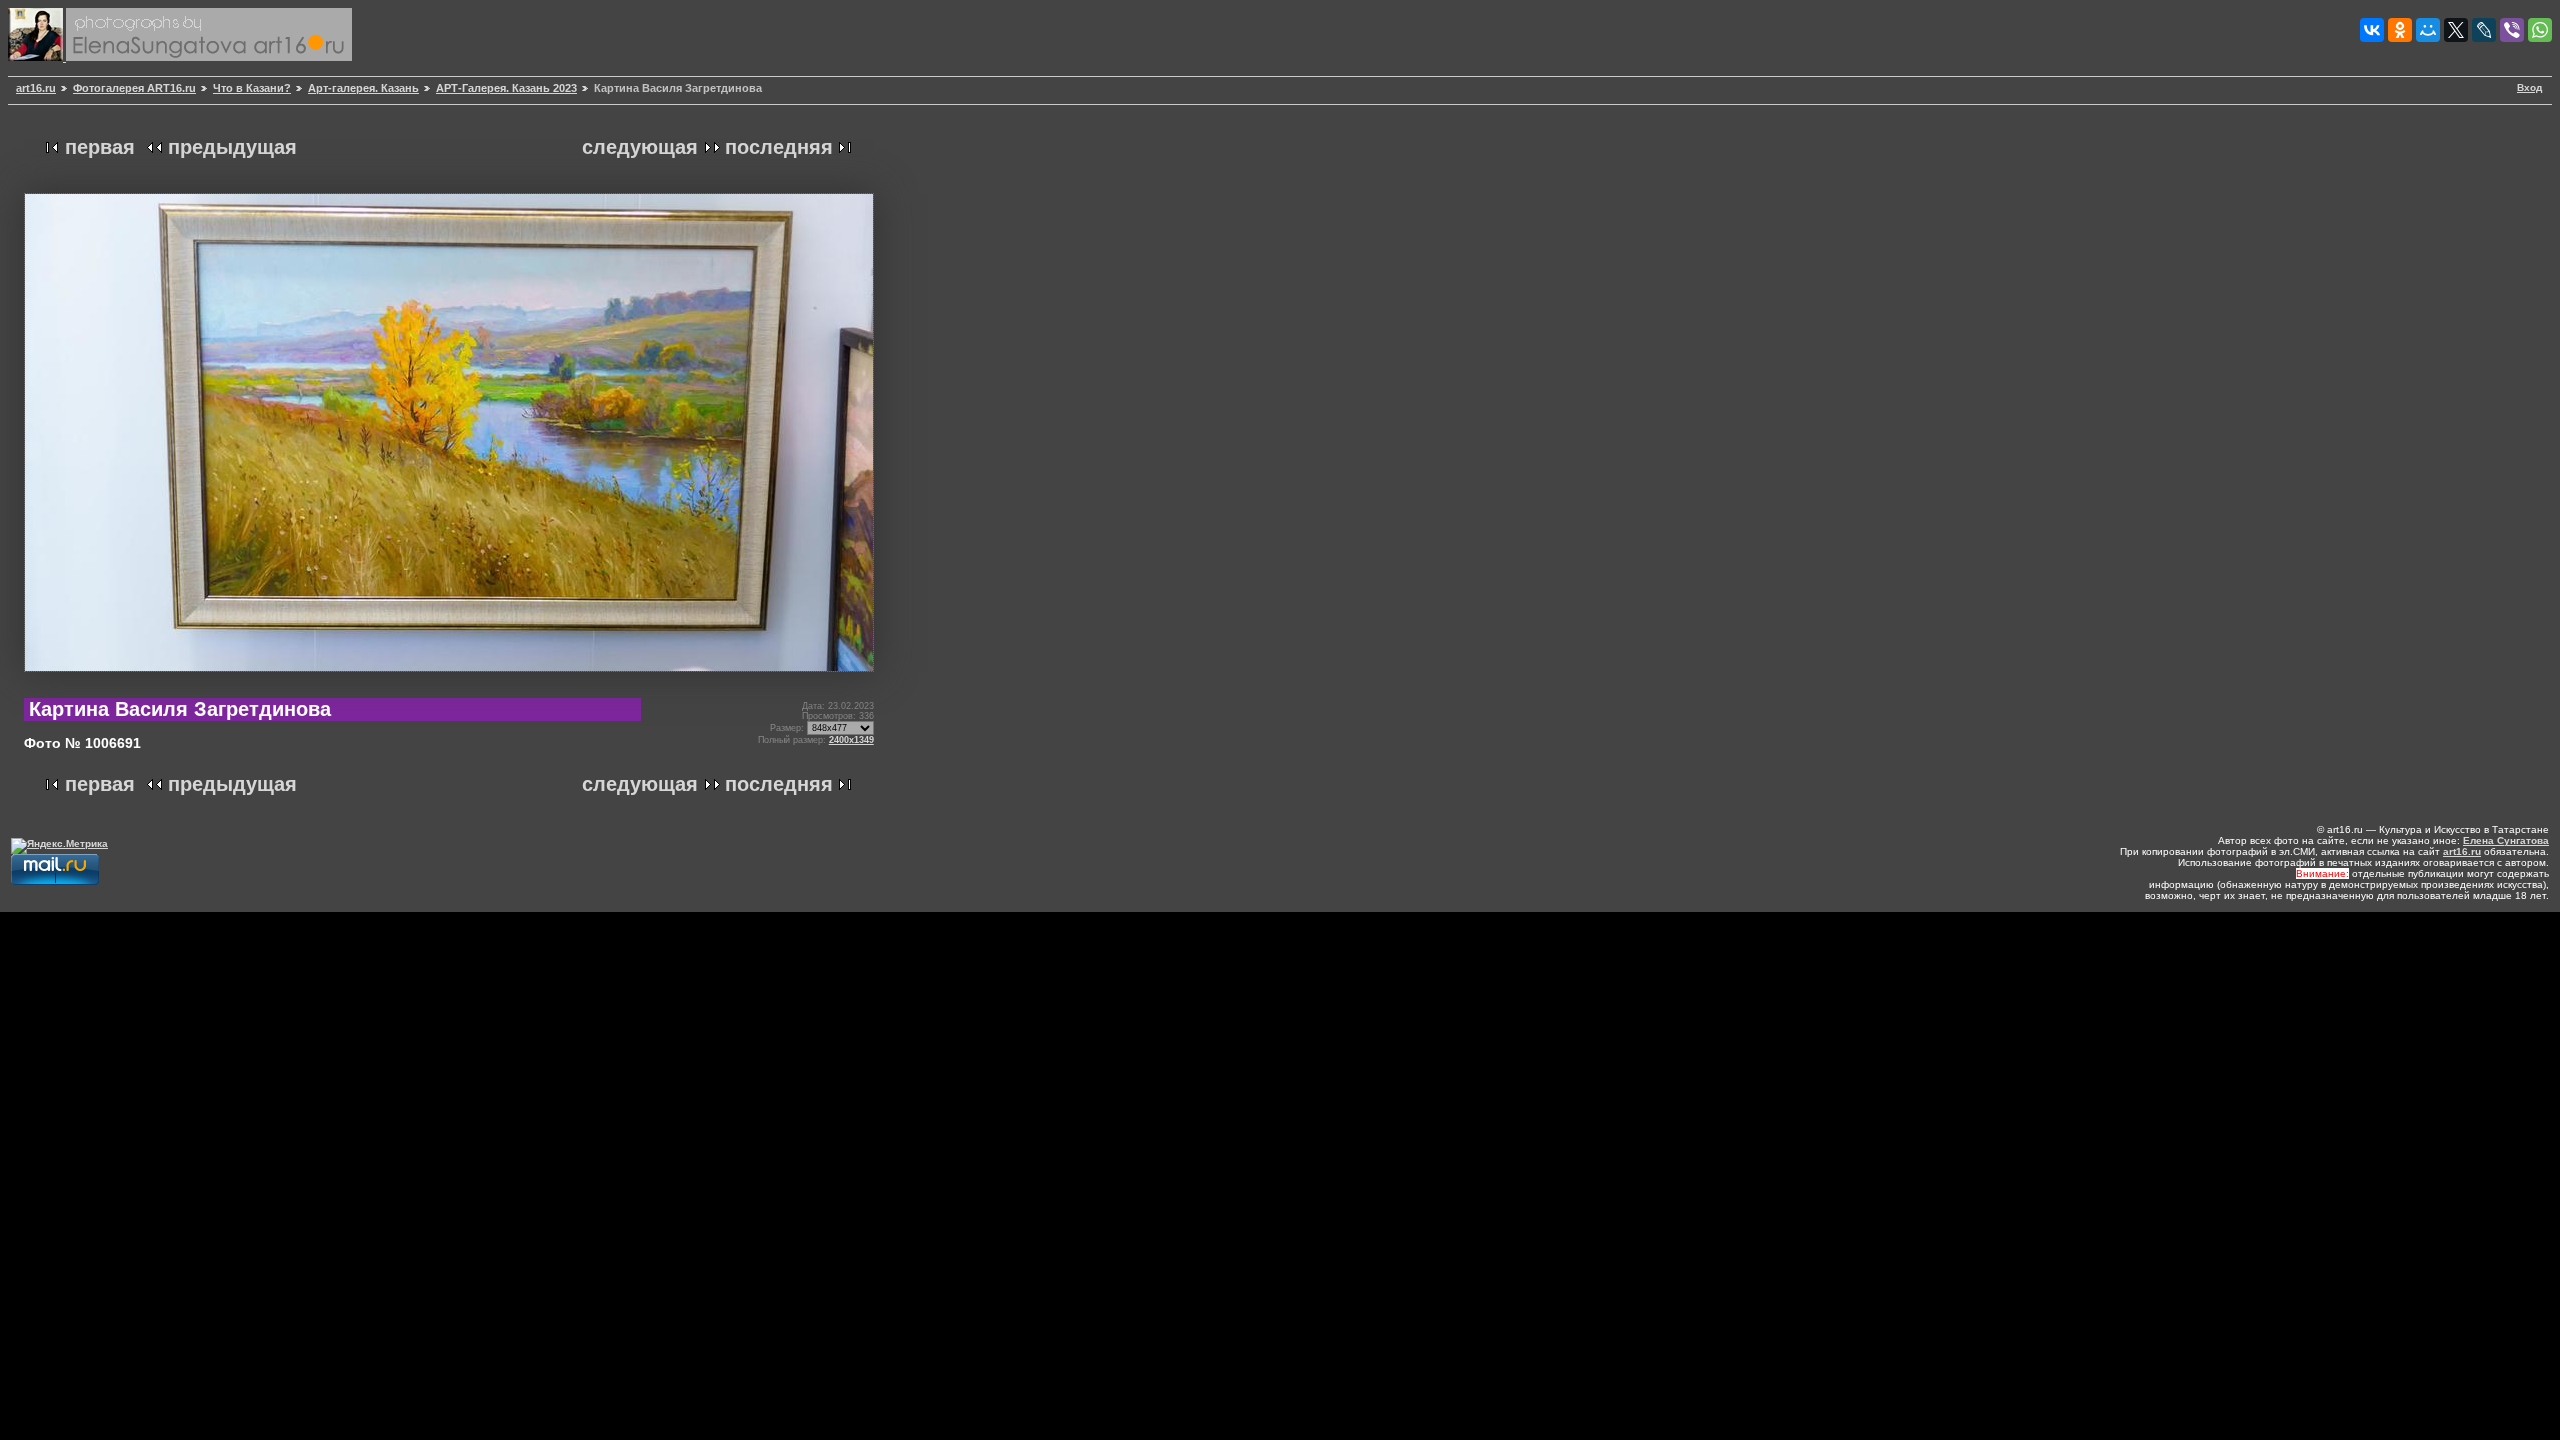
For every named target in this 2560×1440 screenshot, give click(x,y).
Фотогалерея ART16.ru (134, 88)
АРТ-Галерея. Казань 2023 (506, 88)
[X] (2456, 30)
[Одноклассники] (2400, 30)
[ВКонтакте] (2372, 30)
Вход (2529, 87)
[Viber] (2512, 30)
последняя (779, 147)
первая (100, 147)
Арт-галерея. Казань (363, 88)
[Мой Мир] (2428, 30)
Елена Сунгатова (2506, 840)
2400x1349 (851, 740)
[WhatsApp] (2540, 30)
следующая (640, 147)
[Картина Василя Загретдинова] (449, 679)
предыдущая (232, 147)
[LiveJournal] (2484, 30)
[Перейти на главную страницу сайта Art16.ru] (37, 57)
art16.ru (36, 88)
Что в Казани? (252, 88)
